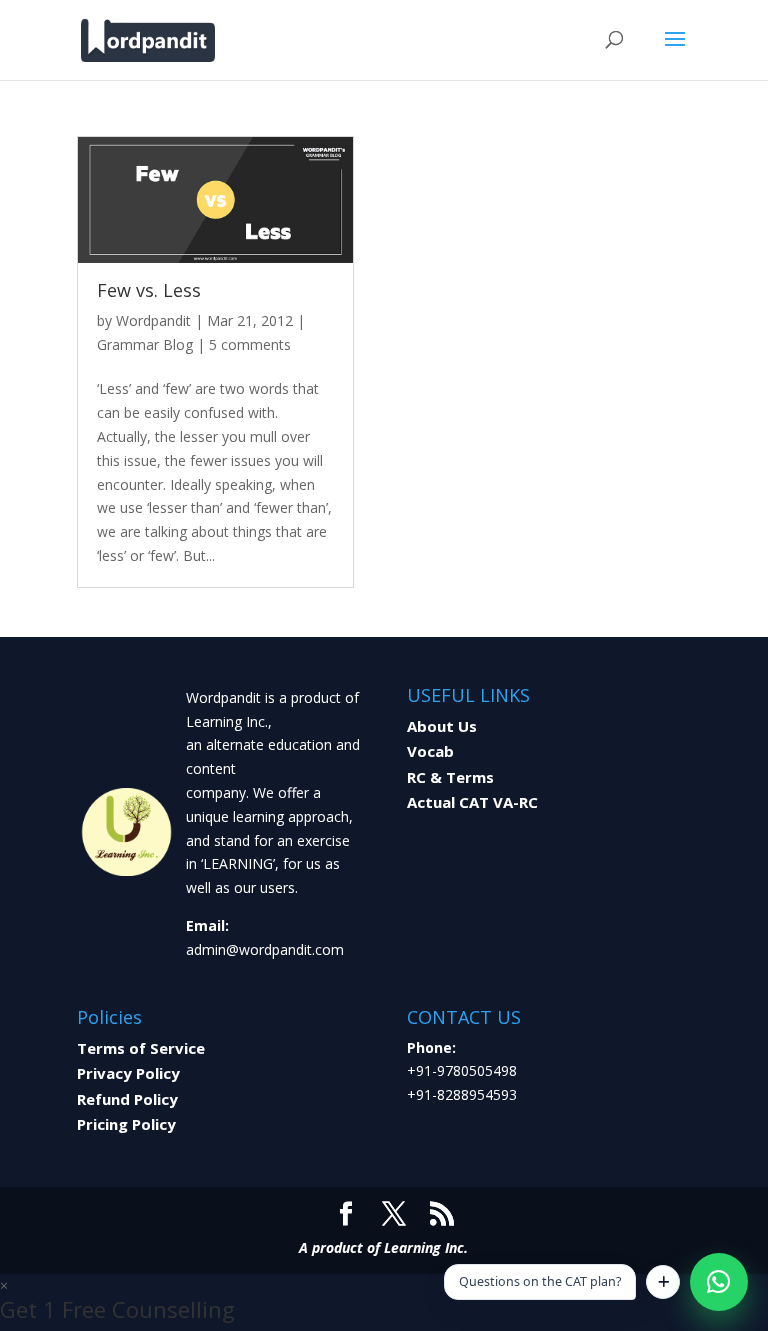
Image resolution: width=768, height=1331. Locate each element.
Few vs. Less (149, 290)
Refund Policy (127, 1099)
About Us (442, 726)
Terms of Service (141, 1048)
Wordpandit (153, 320)
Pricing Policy (126, 1124)
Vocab (430, 751)
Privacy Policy (128, 1073)
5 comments (250, 344)
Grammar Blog (145, 344)
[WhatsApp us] (719, 1282)
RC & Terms (450, 777)
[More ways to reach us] (663, 1282)
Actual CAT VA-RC (472, 802)
